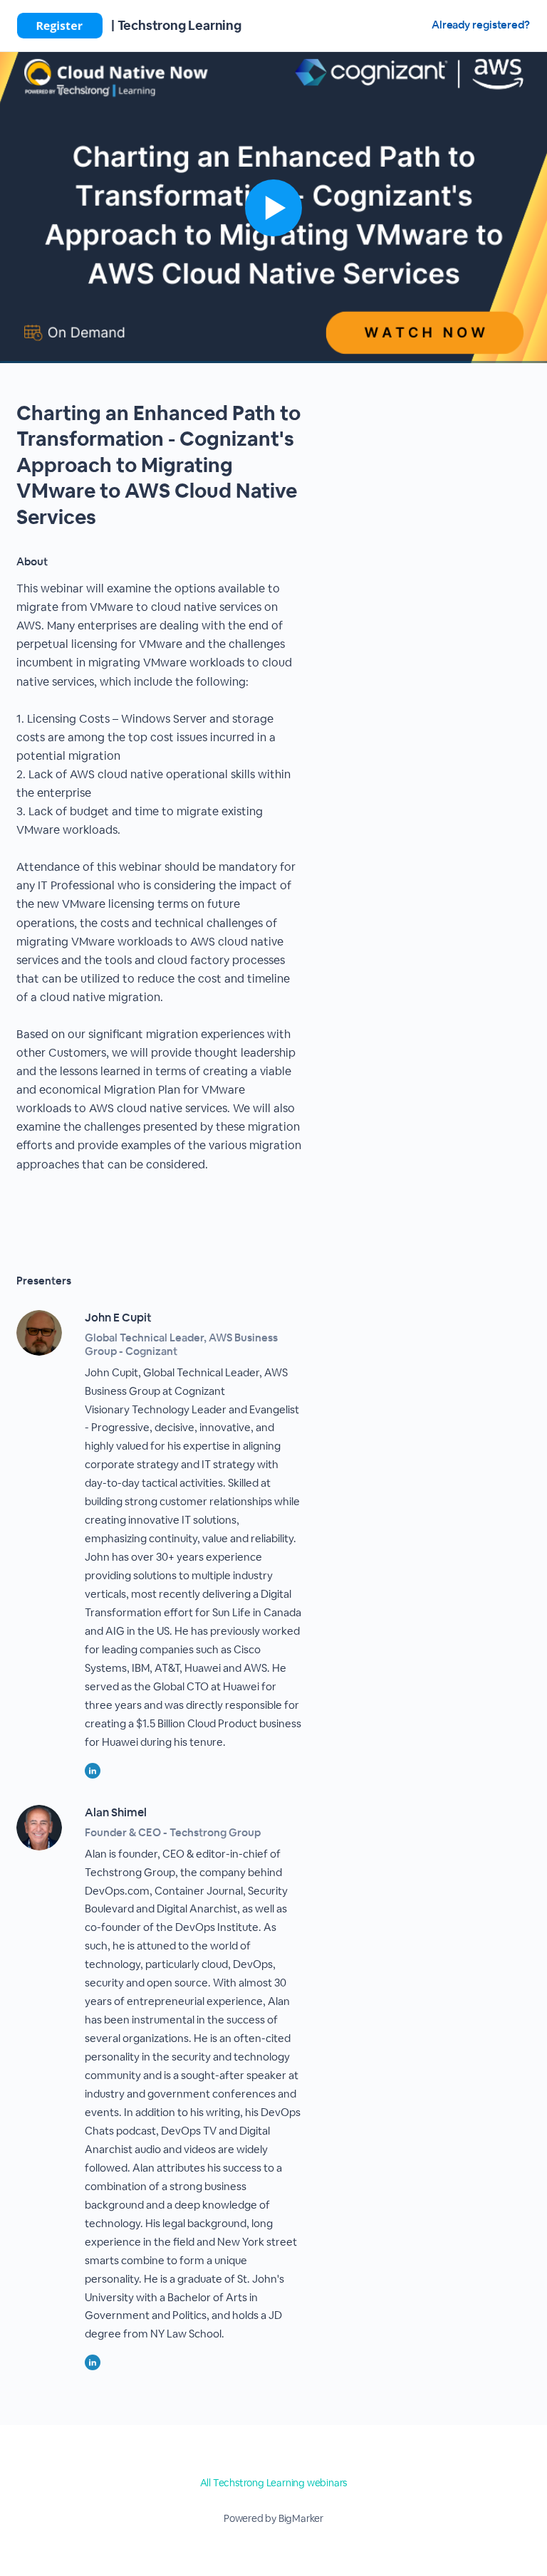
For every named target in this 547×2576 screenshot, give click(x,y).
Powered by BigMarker (273, 2518)
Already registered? (481, 25)
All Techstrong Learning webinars (274, 2483)
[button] (273, 208)
